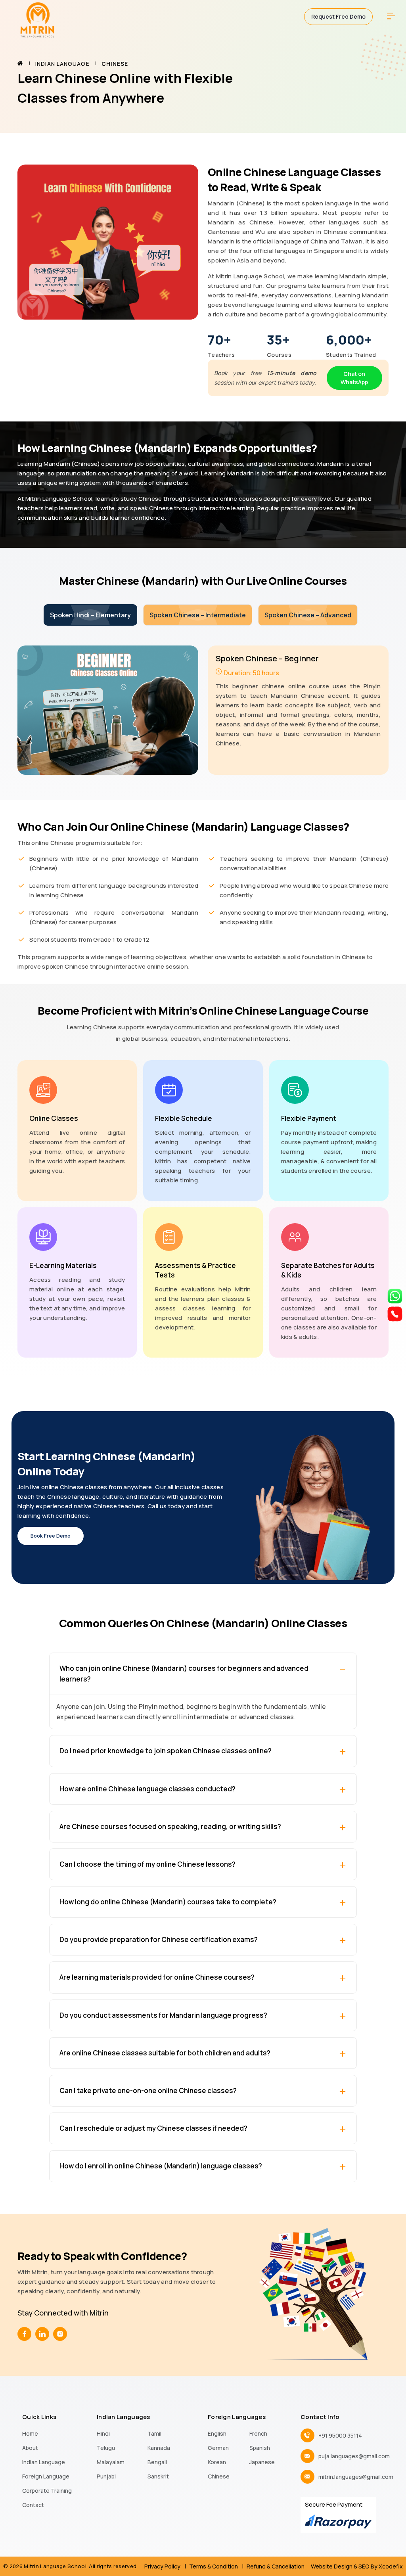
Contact (33, 2505)
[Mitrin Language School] (37, 19)
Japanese (262, 2462)
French (258, 2433)
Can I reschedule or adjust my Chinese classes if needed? (153, 2128)
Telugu (106, 2448)
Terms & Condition (214, 2566)
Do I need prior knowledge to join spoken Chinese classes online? (166, 1751)
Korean (217, 2462)
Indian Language (62, 64)
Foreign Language (46, 2476)
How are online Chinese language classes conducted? (147, 1789)
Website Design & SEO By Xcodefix (357, 2566)
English (217, 2433)
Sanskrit (158, 2476)
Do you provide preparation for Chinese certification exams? (159, 1939)
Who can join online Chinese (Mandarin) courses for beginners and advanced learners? (184, 1674)
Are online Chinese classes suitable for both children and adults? (165, 2053)
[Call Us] (395, 1313)
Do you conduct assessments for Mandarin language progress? (163, 2015)
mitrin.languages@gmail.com (356, 2477)
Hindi (103, 2433)
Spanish (260, 2448)
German (218, 2448)
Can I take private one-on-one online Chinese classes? (148, 2090)
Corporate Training (47, 2491)
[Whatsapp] (395, 1295)
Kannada (159, 2448)
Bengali (157, 2462)
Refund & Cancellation (276, 2566)
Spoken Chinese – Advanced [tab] (308, 615)
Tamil (154, 2433)
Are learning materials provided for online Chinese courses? (157, 1977)
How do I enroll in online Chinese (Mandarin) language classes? (161, 2166)
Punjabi (106, 2476)
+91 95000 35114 (340, 2435)
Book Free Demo (51, 1536)
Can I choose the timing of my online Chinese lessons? (147, 1864)
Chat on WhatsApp (354, 378)
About (30, 2448)
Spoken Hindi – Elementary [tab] (90, 615)
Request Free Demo (338, 16)
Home (30, 2433)
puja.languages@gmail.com (354, 2456)
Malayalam (111, 2462)
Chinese (219, 2476)
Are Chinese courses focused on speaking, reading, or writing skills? (170, 1826)
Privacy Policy (162, 2566)
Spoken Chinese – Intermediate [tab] (198, 615)
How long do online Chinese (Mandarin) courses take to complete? (168, 1902)
